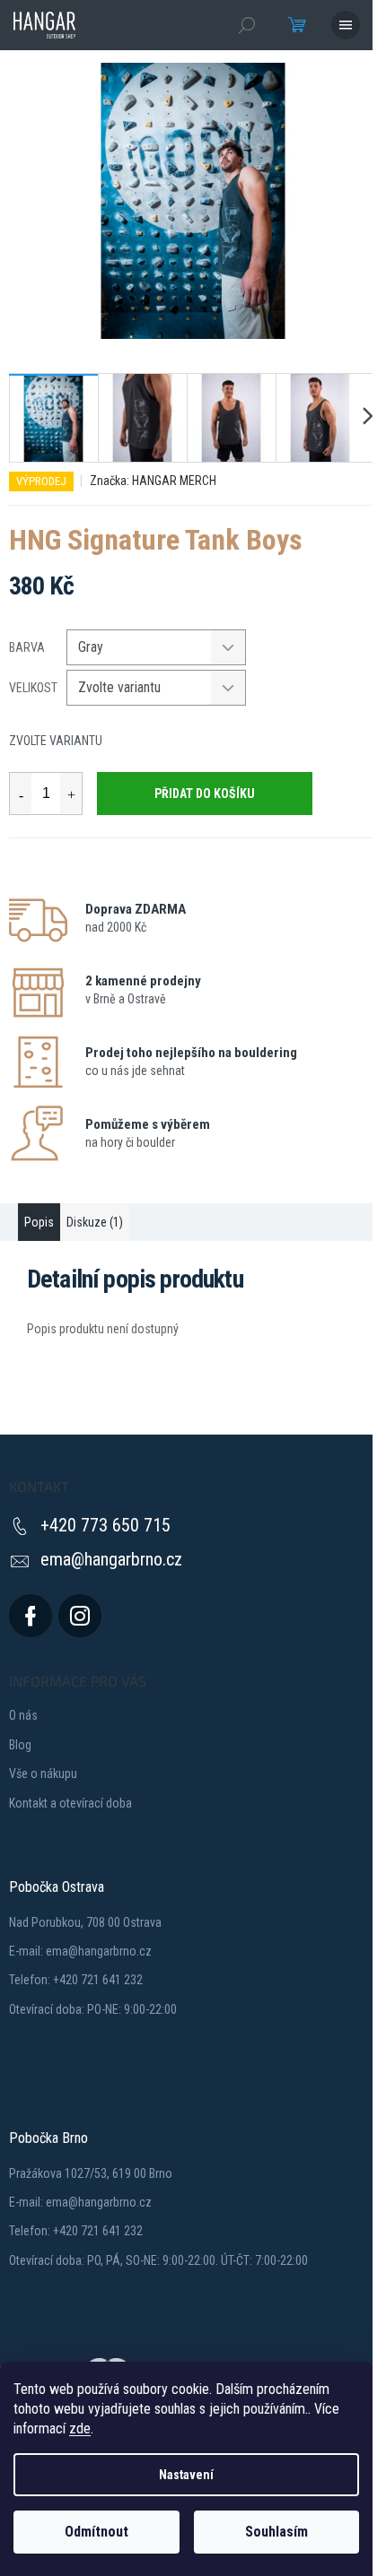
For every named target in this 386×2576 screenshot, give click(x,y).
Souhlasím (276, 2532)
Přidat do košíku (205, 794)
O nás (23, 1715)
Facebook (31, 1616)
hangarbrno (80, 1616)
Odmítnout (96, 2532)
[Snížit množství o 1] (21, 794)
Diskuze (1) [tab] (95, 1222)
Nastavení (186, 2475)
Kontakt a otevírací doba (70, 1803)
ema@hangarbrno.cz (111, 1559)
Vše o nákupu (43, 1774)
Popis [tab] (39, 1222)
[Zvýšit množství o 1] (71, 794)
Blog (20, 1745)
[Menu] (346, 25)
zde (80, 2429)
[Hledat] (247, 25)
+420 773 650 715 (105, 1525)
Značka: (153, 481)
